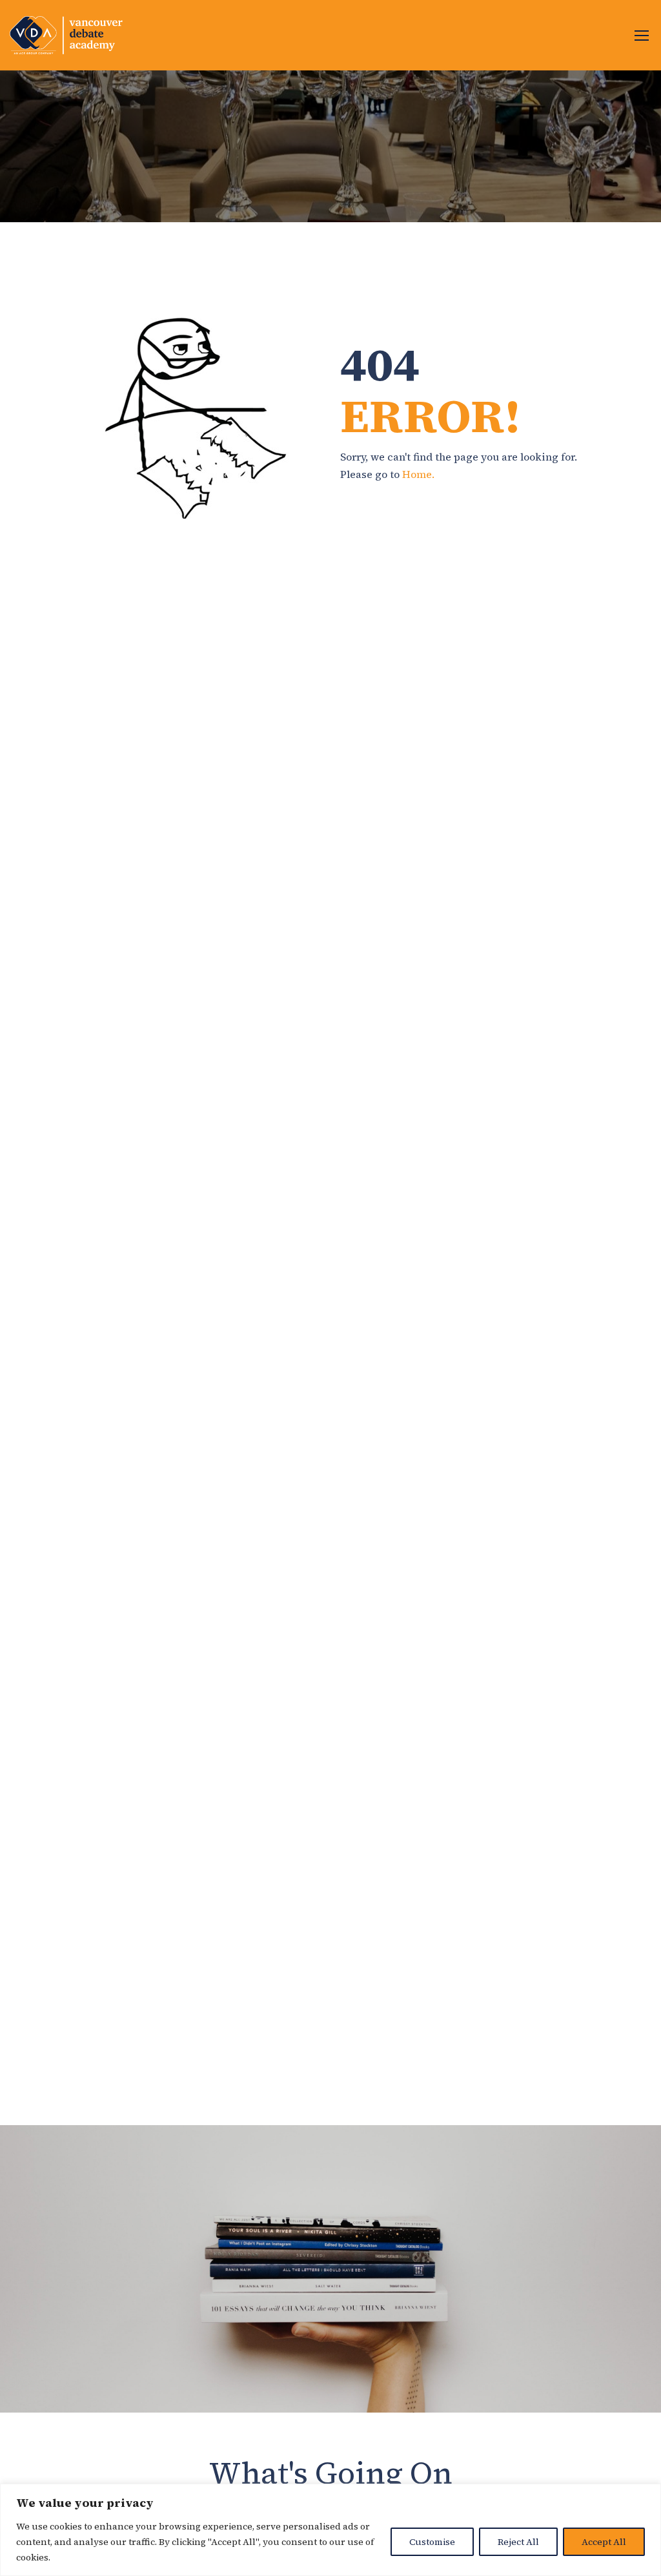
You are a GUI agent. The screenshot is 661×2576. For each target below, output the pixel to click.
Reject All (518, 2542)
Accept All (604, 2542)
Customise (432, 2542)
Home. (418, 474)
